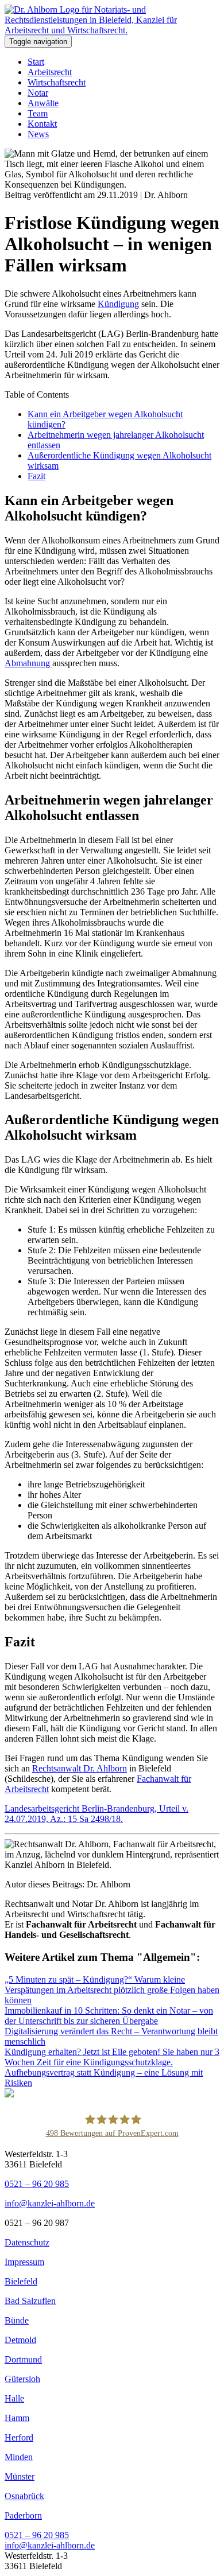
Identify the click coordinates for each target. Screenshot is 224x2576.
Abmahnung (28, 663)
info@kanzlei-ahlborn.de (50, 2203)
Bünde (17, 2320)
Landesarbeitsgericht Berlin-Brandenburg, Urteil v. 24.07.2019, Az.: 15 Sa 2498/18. (96, 1814)
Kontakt (42, 124)
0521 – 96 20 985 (37, 2184)
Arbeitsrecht (50, 72)
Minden (19, 2457)
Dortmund (23, 2359)
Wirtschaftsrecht (57, 82)
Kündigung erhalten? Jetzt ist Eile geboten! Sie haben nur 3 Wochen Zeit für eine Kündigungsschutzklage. (112, 2057)
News (38, 134)
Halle (14, 2398)
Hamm (17, 2418)
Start (36, 62)
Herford (19, 2437)
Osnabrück (24, 2496)
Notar (38, 93)
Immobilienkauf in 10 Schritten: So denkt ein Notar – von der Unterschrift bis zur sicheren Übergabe (109, 2016)
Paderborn (23, 2515)
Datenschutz (27, 2242)
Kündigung (118, 304)
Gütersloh (22, 2379)
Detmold (20, 2340)
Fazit (36, 476)
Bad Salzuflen (30, 2301)
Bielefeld (21, 2281)
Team (38, 113)
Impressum (24, 2262)
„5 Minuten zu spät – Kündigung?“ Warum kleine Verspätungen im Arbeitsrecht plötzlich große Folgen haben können (112, 1990)
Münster (20, 2476)
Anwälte (43, 103)
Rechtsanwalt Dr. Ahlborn (80, 1768)
